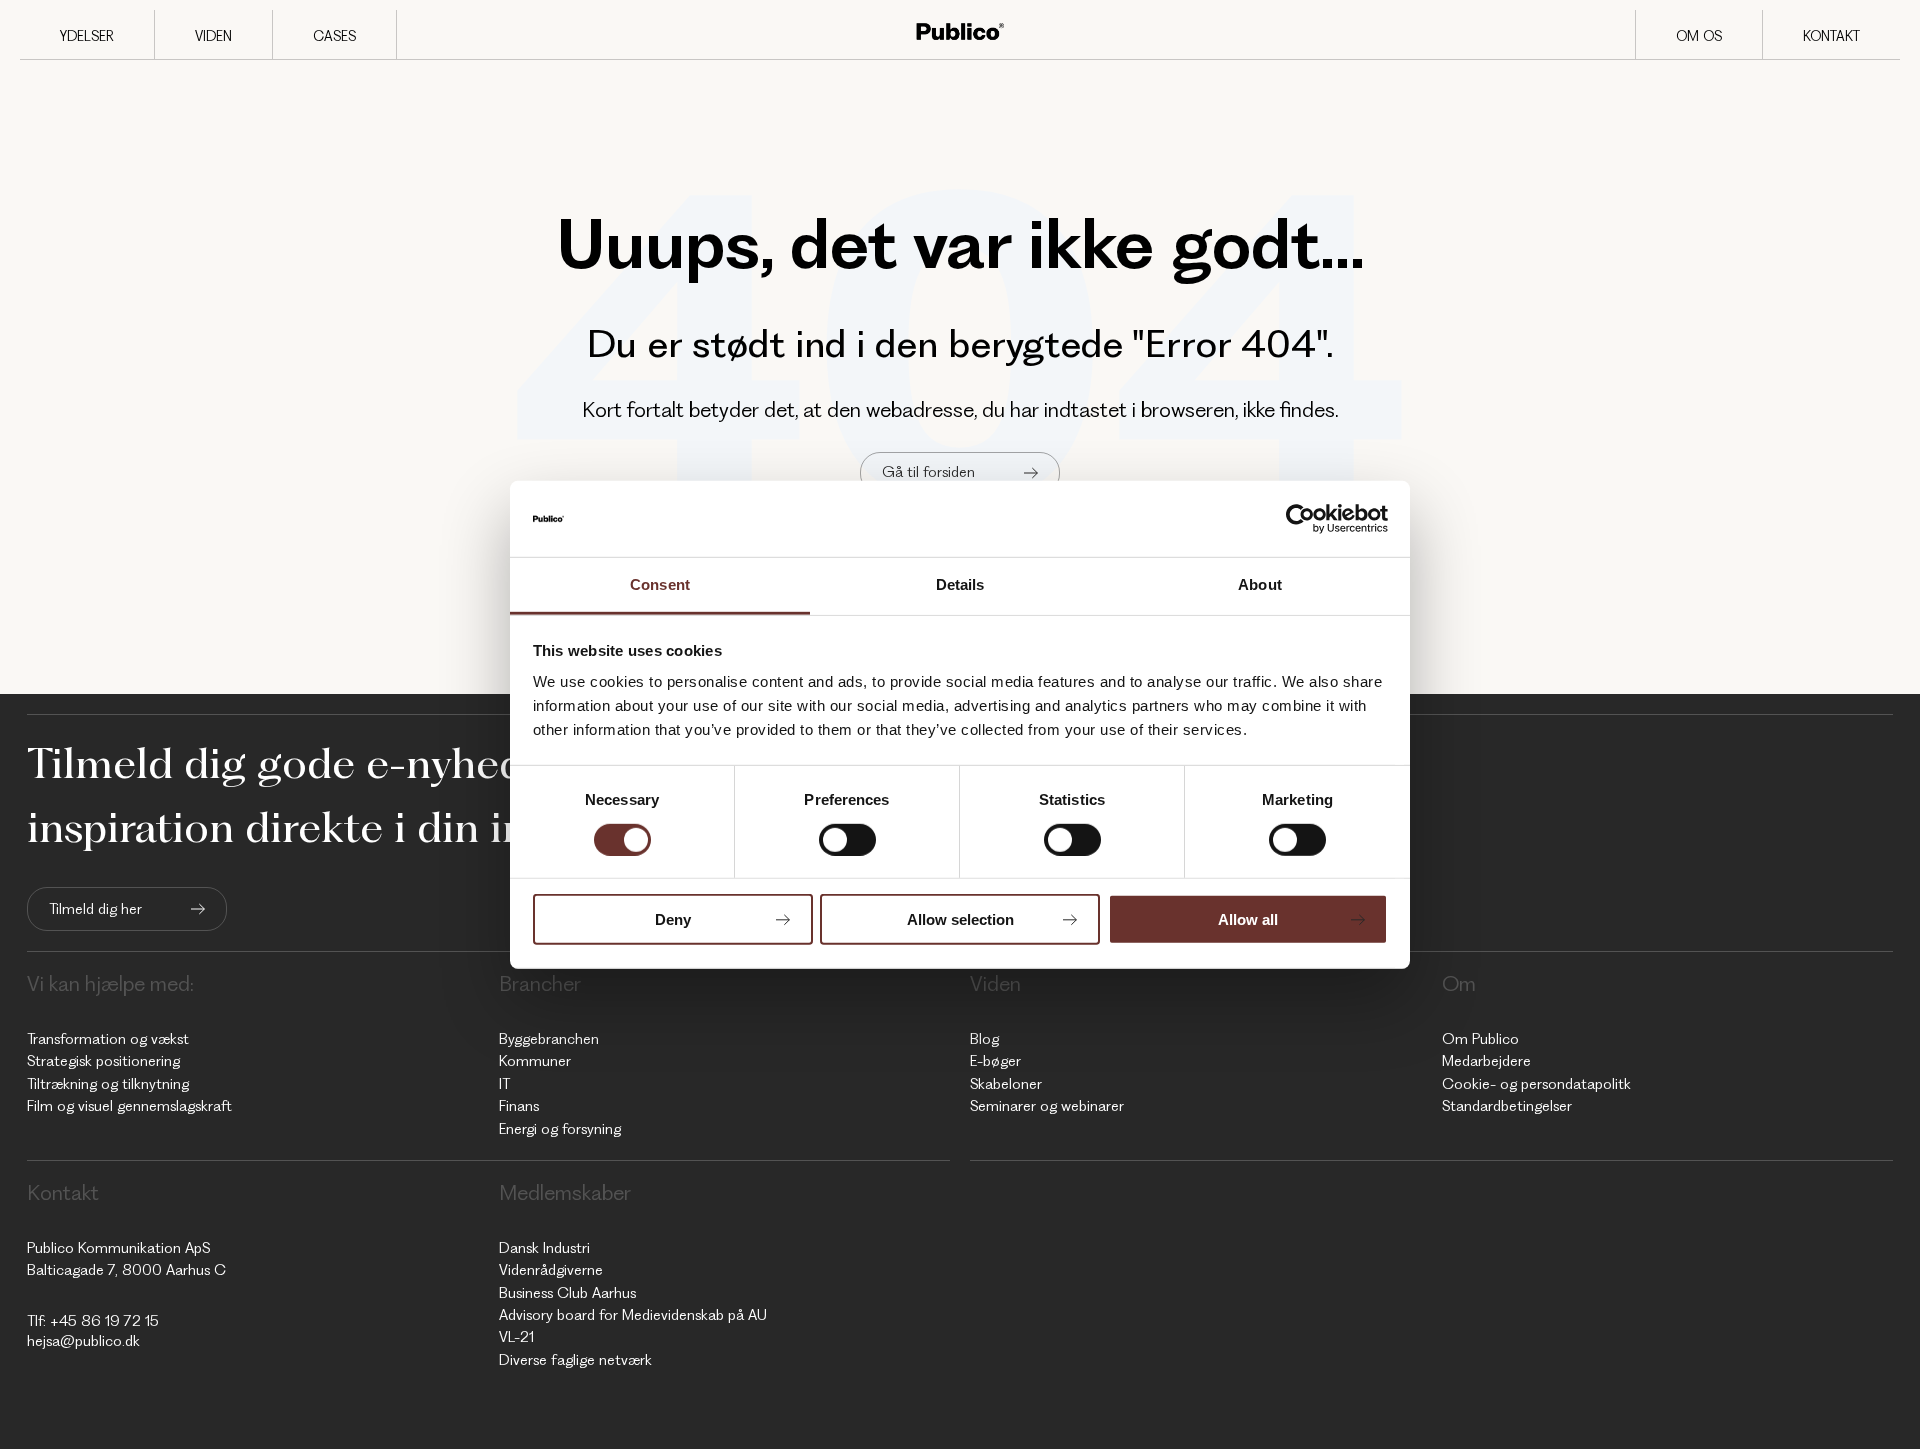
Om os (1699, 36)
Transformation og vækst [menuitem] (108, 1039)
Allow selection (960, 919)
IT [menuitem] (504, 1084)
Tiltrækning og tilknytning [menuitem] (108, 1084)
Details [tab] (960, 584)
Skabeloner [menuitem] (1006, 1084)
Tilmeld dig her (95, 909)
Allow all (1248, 919)
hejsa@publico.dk (83, 1341)
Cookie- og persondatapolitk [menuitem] (1536, 1084)
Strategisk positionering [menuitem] (103, 1061)
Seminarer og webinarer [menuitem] (1047, 1106)
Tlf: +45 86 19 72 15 (93, 1321)
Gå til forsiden (928, 472)
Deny (673, 919)
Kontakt (1831, 36)
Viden (213, 36)
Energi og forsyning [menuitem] (560, 1129)
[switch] (847, 839)
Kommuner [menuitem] (535, 1061)
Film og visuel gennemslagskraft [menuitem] (129, 1106)
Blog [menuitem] (984, 1039)
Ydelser (87, 36)
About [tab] (1260, 584)
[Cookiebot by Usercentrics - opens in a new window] (1300, 519)
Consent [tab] (660, 584)
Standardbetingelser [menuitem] (1507, 1106)
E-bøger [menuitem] (995, 1061)
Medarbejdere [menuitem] (1486, 1061)
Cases (334, 36)
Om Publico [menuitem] (1480, 1039)
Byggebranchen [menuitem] (549, 1039)
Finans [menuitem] (519, 1106)
